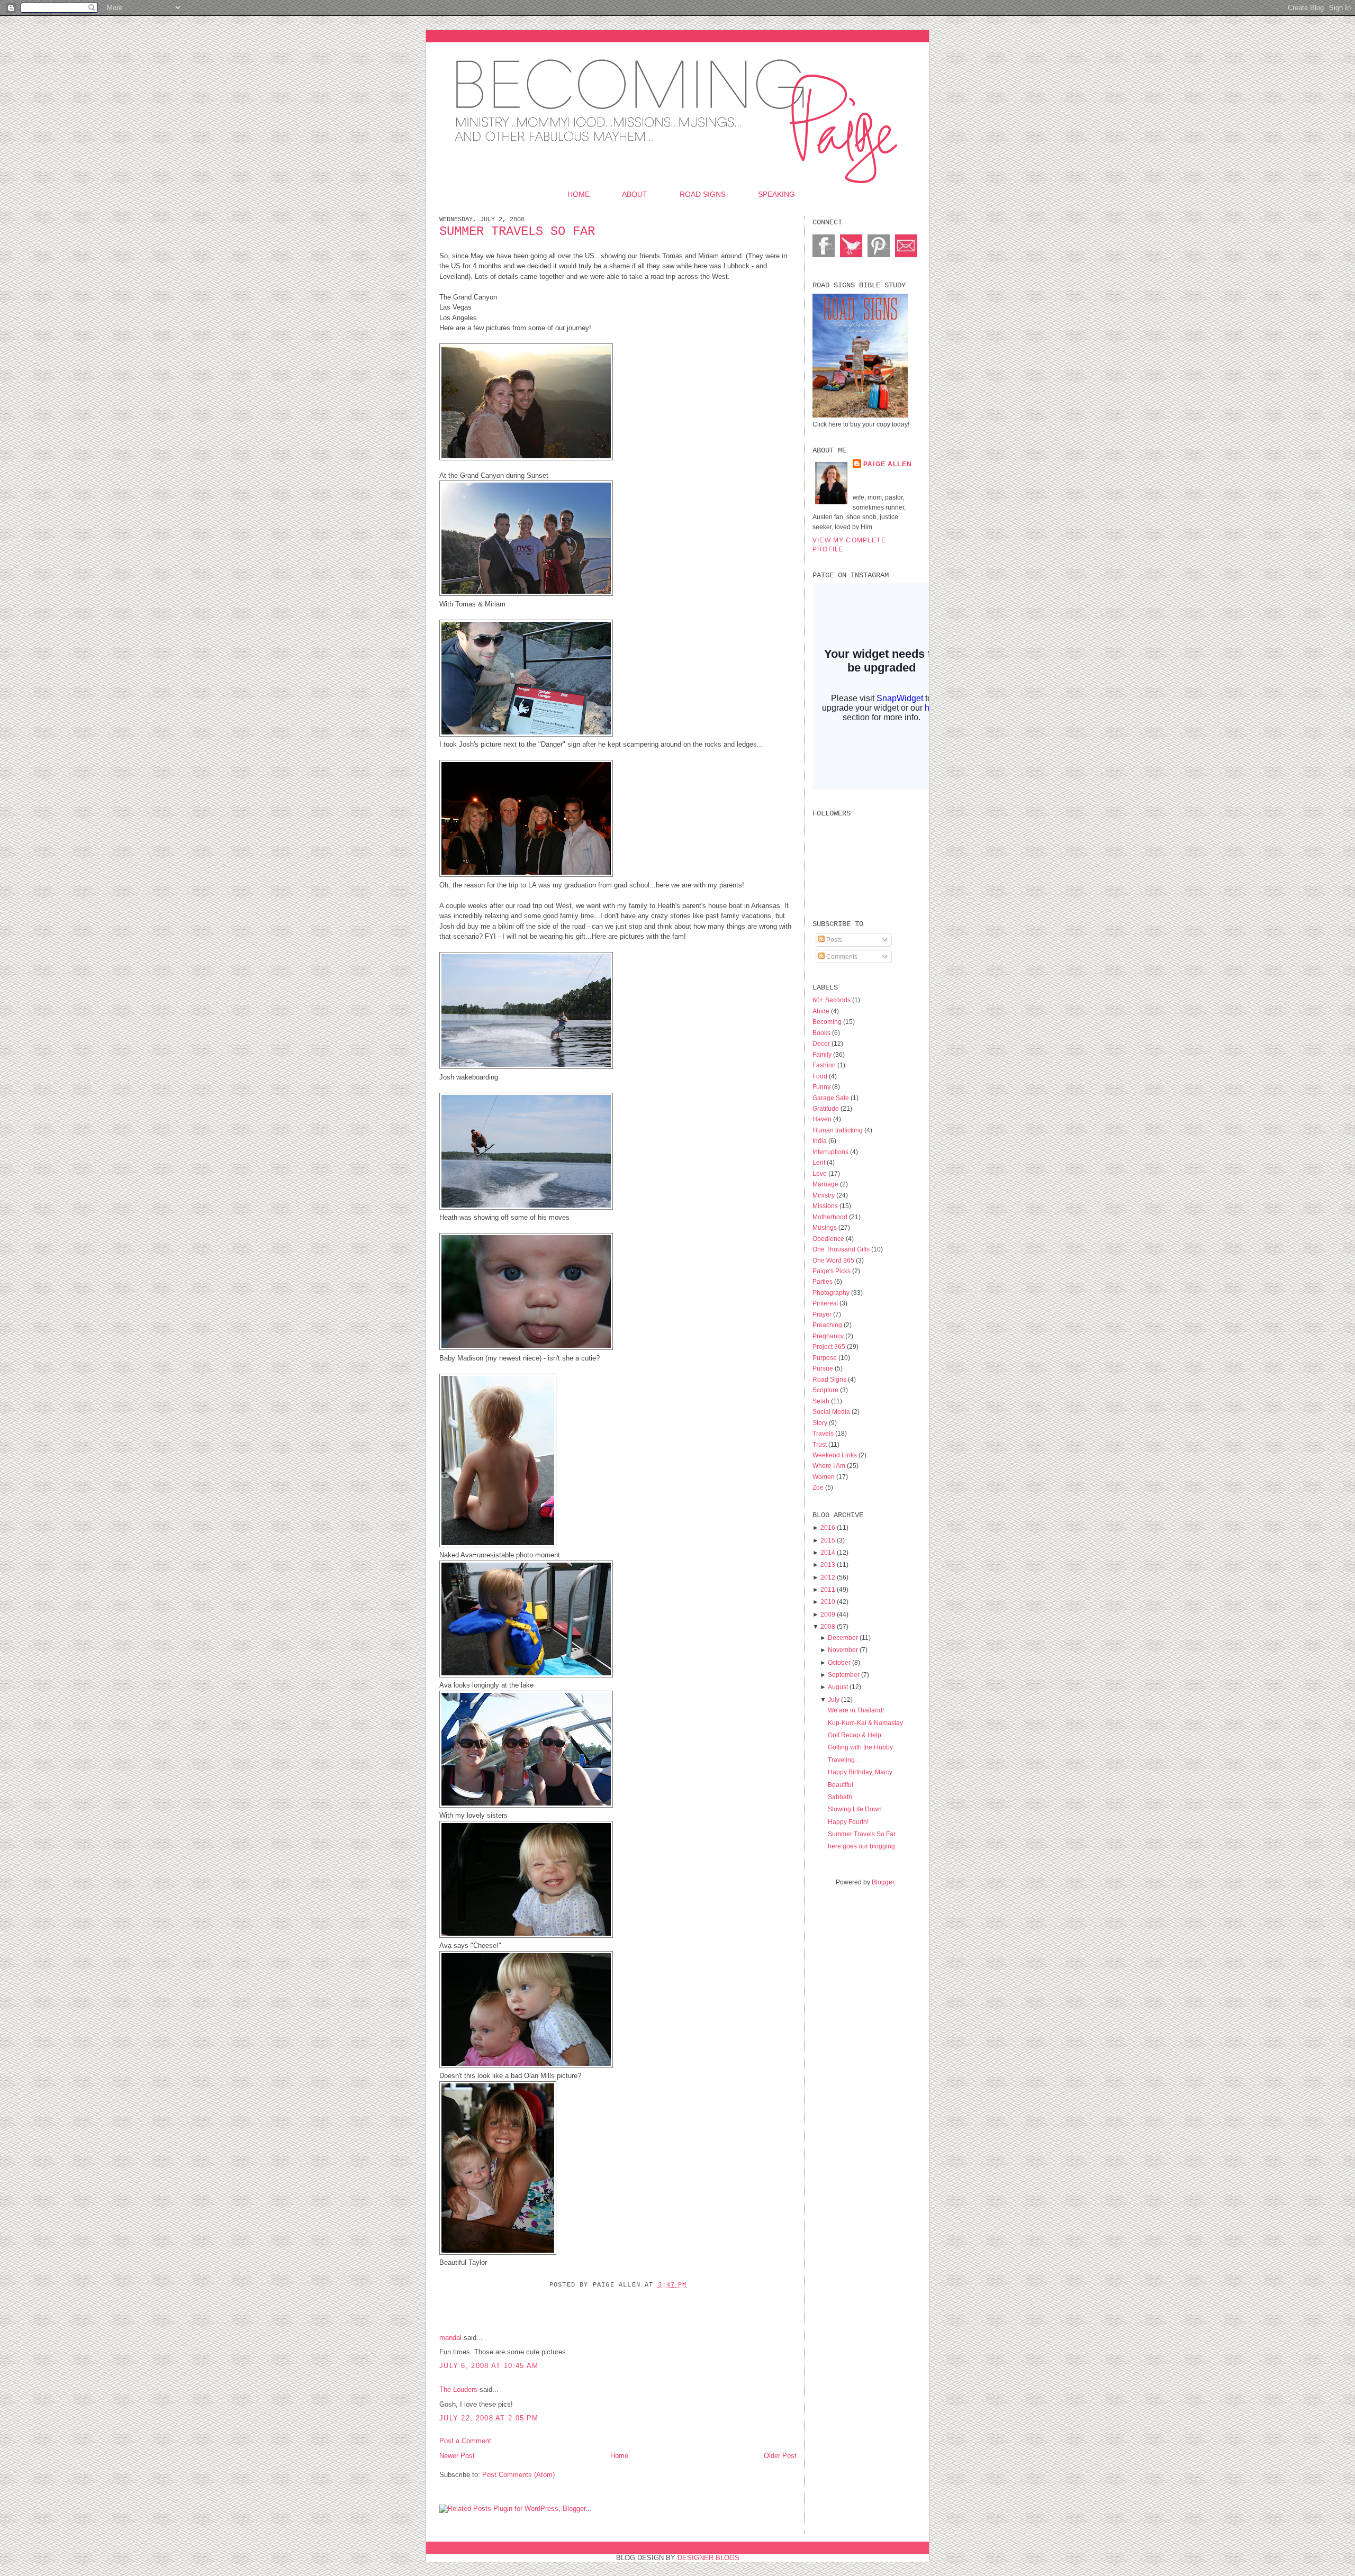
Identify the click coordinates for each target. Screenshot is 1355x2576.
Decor (822, 1043)
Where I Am (830, 1466)
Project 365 (830, 1346)
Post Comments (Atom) (518, 2475)
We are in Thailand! (856, 1710)
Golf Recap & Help (855, 1735)
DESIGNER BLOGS (708, 2558)
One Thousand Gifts (842, 1249)
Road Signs (703, 194)
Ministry (824, 1195)
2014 (828, 1552)
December (843, 1638)
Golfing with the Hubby (860, 1747)
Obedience (829, 1239)
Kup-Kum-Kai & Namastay (865, 1723)
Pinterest (826, 1303)
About (635, 194)
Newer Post (457, 2456)
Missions (826, 1206)
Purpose (825, 1358)
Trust (820, 1444)
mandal (450, 2338)
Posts (833, 940)
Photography (832, 1292)
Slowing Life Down (855, 1809)
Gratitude (826, 1108)
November (843, 1650)
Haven (823, 1119)
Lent (820, 1162)
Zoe (819, 1487)
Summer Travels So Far (517, 232)
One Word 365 (834, 1260)
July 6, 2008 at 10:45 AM (489, 2366)
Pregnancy (829, 1336)
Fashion (825, 1065)
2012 (828, 1577)
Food (821, 1076)
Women (824, 1477)
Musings (825, 1227)
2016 (828, 1527)
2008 (828, 1626)
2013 (828, 1564)
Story (821, 1423)
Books (822, 1033)
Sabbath (840, 1797)
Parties (823, 1281)
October (839, 1662)
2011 (828, 1589)
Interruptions (831, 1152)
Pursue (824, 1368)
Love (820, 1173)
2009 (828, 1614)
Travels (824, 1433)
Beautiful (841, 1785)
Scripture (826, 1390)
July (834, 1699)
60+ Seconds (832, 1000)
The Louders (458, 2389)
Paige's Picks (832, 1271)
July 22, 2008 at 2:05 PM (489, 2418)
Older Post (780, 2456)
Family (823, 1054)
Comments (841, 956)
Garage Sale (832, 1098)
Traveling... (844, 1760)
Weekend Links (835, 1455)
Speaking (776, 194)
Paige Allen (888, 464)
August (838, 1687)
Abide (822, 1011)
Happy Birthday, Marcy (860, 1772)
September (844, 1675)
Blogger (883, 1882)
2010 (828, 1602)
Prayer (823, 1314)
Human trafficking (838, 1130)
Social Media (832, 1412)
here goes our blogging (861, 1846)
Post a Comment (465, 2441)
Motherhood (831, 1217)
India (820, 1141)
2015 (828, 1540)
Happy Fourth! (848, 1822)
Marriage (826, 1184)
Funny (822, 1087)
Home (579, 194)
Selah (822, 1401)
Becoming (828, 1022)
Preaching (828, 1325)
